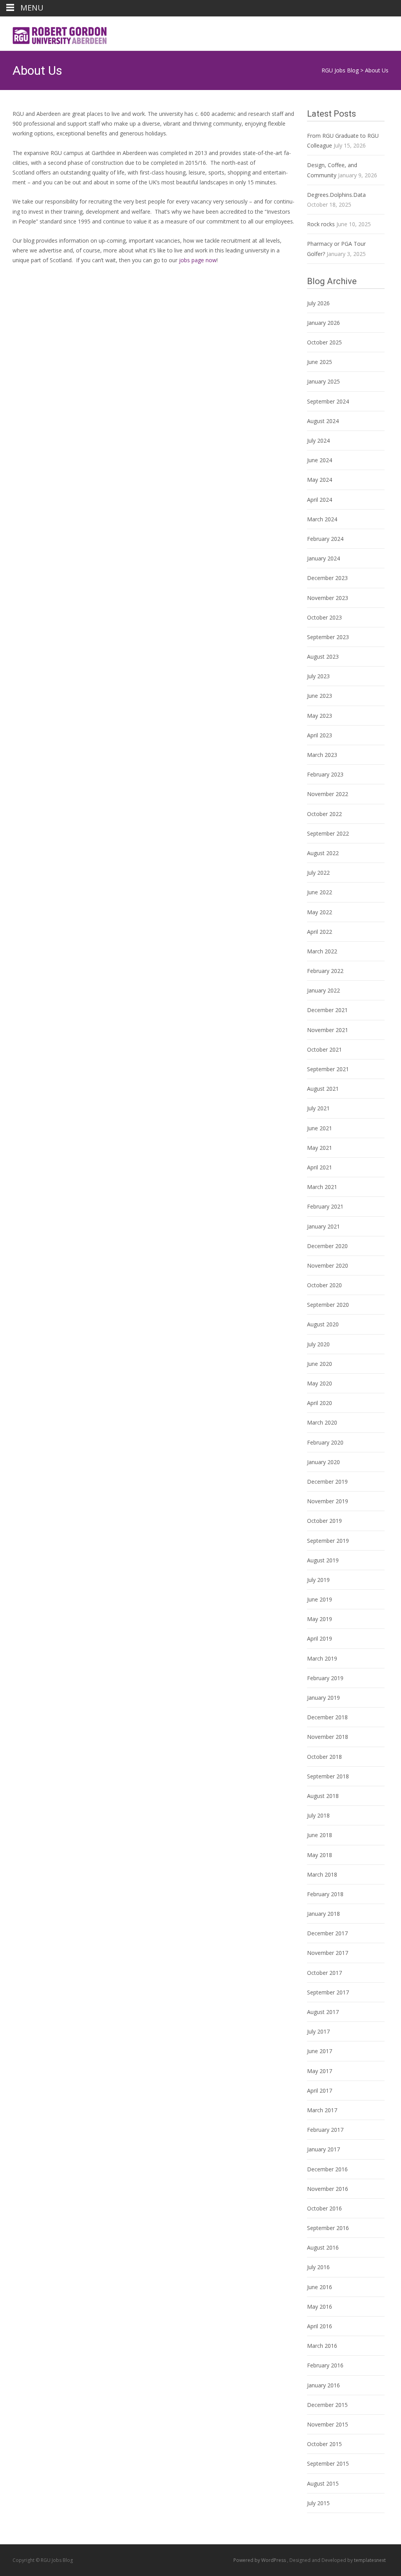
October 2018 (324, 1757)
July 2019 (318, 1580)
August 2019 (323, 1560)
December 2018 (327, 1717)
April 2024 (320, 500)
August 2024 (323, 421)
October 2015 (324, 2444)
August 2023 (323, 657)
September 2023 (328, 637)
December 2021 (327, 1010)
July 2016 (318, 2267)
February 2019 (325, 1678)
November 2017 (328, 1953)
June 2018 (320, 1835)
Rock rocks (321, 224)
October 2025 (324, 342)
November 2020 (328, 1265)
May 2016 (320, 2307)
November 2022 (328, 794)
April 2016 (320, 2326)
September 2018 (328, 1776)
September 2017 (328, 1992)
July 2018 (318, 1815)
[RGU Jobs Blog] (55, 32)
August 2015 (323, 2483)
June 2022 (320, 892)
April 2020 (320, 1403)
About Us (377, 70)
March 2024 (322, 519)
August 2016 (323, 2247)
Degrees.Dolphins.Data (336, 195)
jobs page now (198, 260)
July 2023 (318, 676)
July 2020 (318, 1344)
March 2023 (322, 755)
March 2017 (322, 2110)
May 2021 (320, 1148)
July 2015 (318, 2503)
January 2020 (323, 1462)
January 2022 (323, 990)
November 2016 (328, 2189)
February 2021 (325, 1206)
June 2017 (320, 2051)
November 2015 (328, 2424)
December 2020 (327, 1246)
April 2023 (320, 735)
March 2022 (322, 951)
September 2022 (328, 833)
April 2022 (320, 932)
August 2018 (323, 1796)
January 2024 (323, 558)
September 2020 (328, 1305)
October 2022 (324, 814)
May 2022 (320, 912)
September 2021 (328, 1069)
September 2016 (328, 2228)
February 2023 (325, 774)
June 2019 (320, 1599)
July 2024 (318, 440)
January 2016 (323, 2385)
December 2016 (327, 2169)
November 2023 (328, 598)
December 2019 (327, 1482)
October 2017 (324, 1973)
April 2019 (320, 1638)
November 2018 (328, 1737)
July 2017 (318, 2031)
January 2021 (323, 1226)
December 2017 (327, 1933)
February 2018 (325, 1894)
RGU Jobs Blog (340, 70)
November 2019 (328, 1501)
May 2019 (320, 1619)
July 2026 (318, 303)
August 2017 (323, 2012)
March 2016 (322, 2346)
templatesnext (370, 2560)
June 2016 (320, 2287)
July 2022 (318, 873)
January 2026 (323, 323)
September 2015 (328, 2463)
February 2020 (325, 1442)
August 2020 (323, 1324)
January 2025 (323, 381)
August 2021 (323, 1089)
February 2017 (325, 2130)
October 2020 (324, 1285)
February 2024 (325, 539)
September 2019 (328, 1541)
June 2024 (320, 460)
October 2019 (324, 1521)
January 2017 (323, 2149)
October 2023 (324, 617)
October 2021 (324, 1049)
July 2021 (318, 1108)
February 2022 (325, 971)
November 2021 (328, 1030)
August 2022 (323, 853)
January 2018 (323, 1914)
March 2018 (322, 1874)
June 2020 (320, 1364)
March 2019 (322, 1658)
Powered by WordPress (260, 2560)
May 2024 (320, 480)
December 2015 (327, 2405)
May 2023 (320, 716)
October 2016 (324, 2208)
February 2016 (325, 2365)
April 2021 (320, 1167)
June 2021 (320, 1128)
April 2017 (320, 2091)
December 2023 (327, 578)
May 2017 (320, 2071)
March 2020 (322, 1422)
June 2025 (320, 362)
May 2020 (320, 1383)
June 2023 (320, 696)
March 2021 (322, 1187)
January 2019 (323, 1698)
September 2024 (328, 401)
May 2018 (320, 1855)
